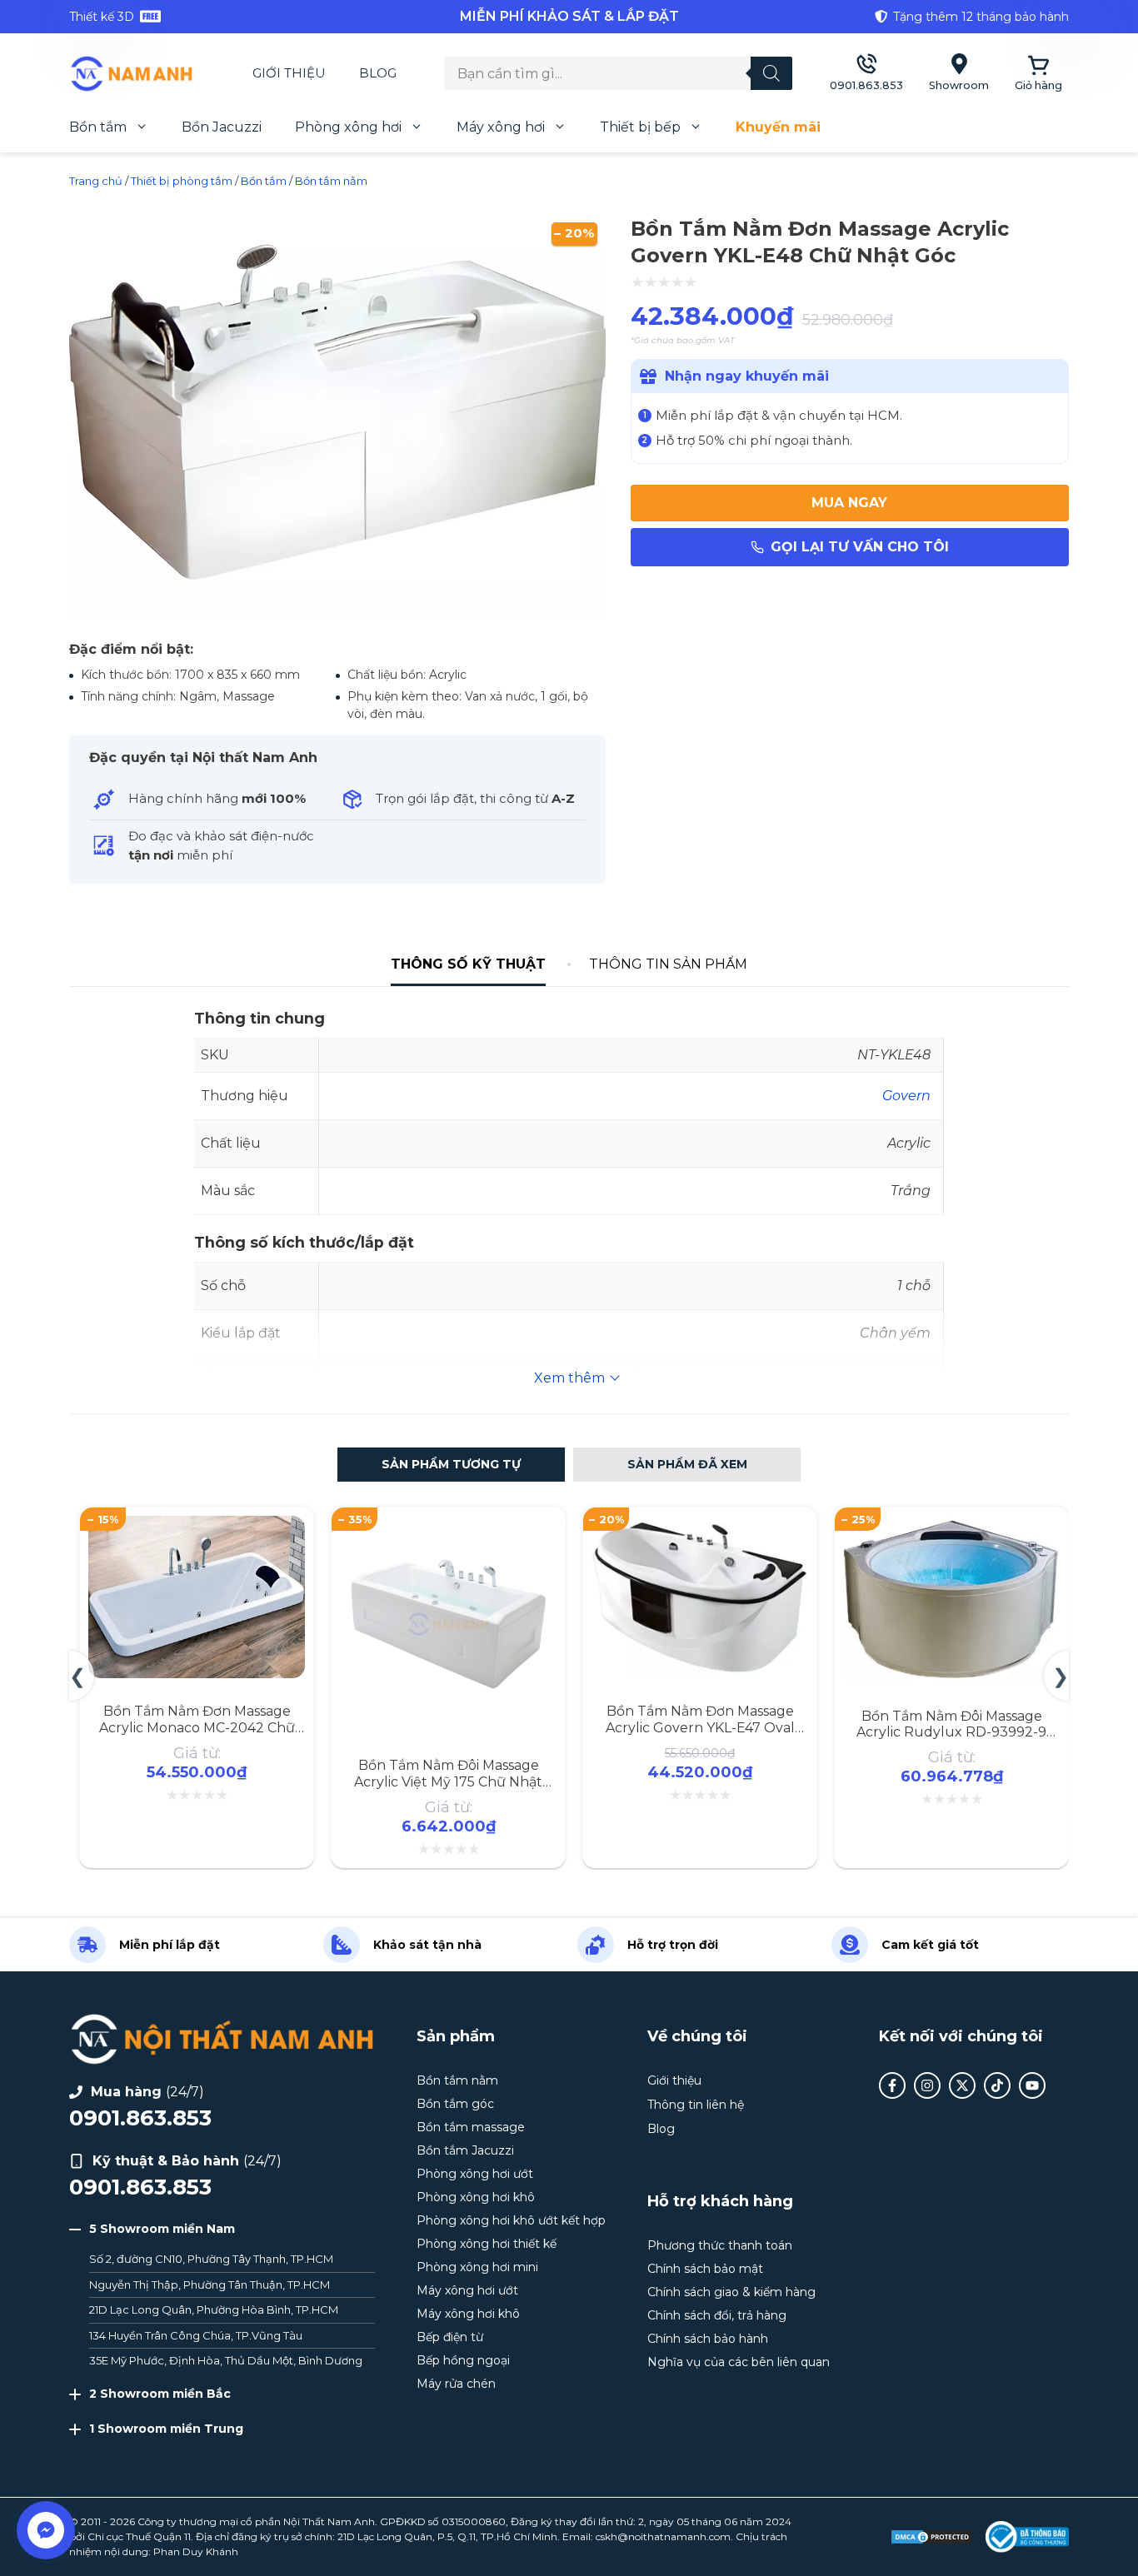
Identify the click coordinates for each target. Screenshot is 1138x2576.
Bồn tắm (98, 127)
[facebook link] (892, 2085)
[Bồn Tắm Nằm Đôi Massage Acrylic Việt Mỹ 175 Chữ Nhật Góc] (448, 1525)
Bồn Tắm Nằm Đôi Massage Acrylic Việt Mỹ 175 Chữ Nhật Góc (448, 1781)
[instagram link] (927, 2085)
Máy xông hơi (501, 127)
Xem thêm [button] (569, 1378)
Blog (378, 73)
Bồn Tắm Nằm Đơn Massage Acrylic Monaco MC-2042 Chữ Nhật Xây (197, 1727)
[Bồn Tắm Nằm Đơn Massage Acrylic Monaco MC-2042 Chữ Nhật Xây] (197, 1525)
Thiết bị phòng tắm (182, 181)
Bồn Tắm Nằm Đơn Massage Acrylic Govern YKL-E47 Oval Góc (700, 1727)
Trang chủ (96, 181)
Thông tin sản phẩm (668, 964)
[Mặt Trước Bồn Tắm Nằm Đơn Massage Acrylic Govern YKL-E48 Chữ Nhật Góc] (337, 618)
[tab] (469, 964)
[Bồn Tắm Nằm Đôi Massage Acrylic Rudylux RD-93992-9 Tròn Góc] (951, 1525)
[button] (451, 1465)
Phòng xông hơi (348, 127)
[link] (236, 17)
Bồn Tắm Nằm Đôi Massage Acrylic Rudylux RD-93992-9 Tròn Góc (951, 1732)
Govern (906, 1096)
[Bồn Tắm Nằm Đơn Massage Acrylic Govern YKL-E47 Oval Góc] (700, 1525)
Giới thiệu (289, 73)
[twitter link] (962, 2085)
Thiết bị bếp (640, 127)
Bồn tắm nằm (331, 181)
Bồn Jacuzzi (222, 127)
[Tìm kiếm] (771, 73)
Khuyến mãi (778, 127)
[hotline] (866, 74)
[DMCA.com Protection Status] (931, 2537)
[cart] (1038, 74)
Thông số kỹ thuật (468, 964)
